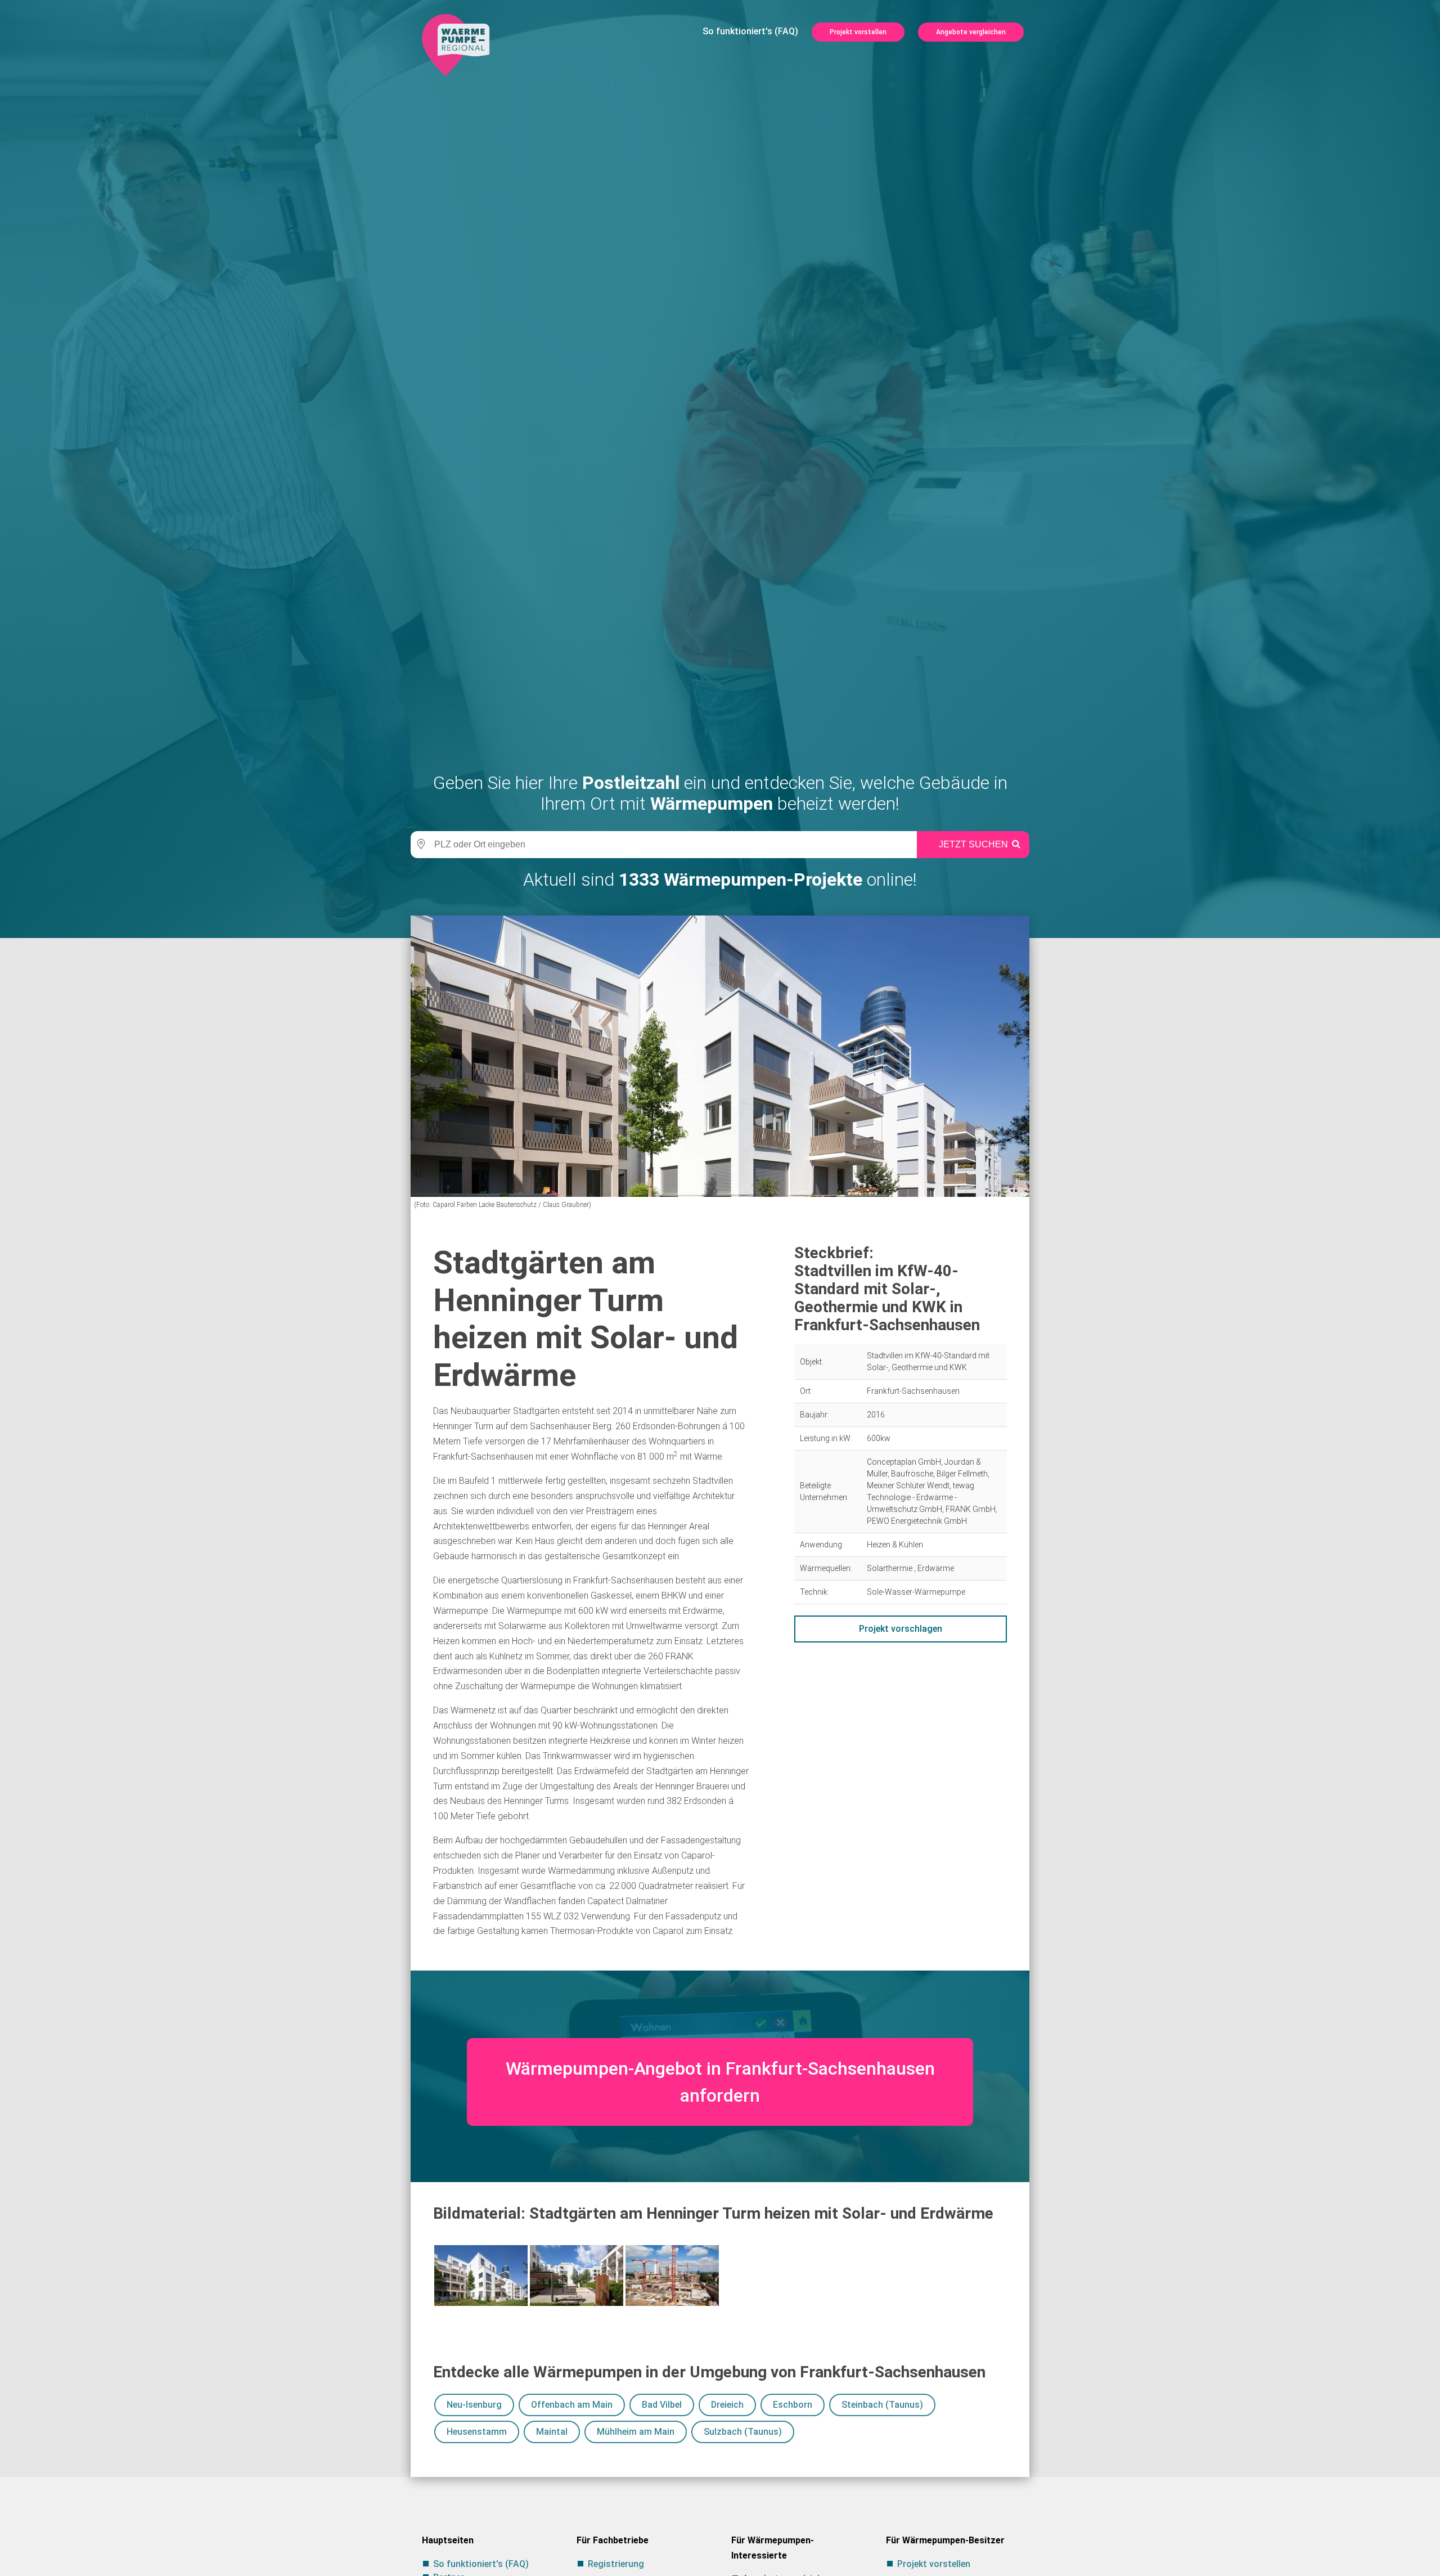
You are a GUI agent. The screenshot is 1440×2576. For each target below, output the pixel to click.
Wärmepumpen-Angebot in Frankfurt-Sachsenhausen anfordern (720, 2082)
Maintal (552, 2432)
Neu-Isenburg (474, 2405)
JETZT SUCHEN (973, 844)
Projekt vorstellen (858, 32)
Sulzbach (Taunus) (743, 2432)
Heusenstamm (477, 2432)
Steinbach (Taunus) (882, 2405)
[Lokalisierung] (419, 845)
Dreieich (727, 2405)
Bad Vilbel (662, 2405)
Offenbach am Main (572, 2405)
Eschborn (793, 2405)
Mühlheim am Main (636, 2432)
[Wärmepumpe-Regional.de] (456, 44)
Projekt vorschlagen (901, 1629)
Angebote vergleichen (971, 32)
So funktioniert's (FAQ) (750, 31)
